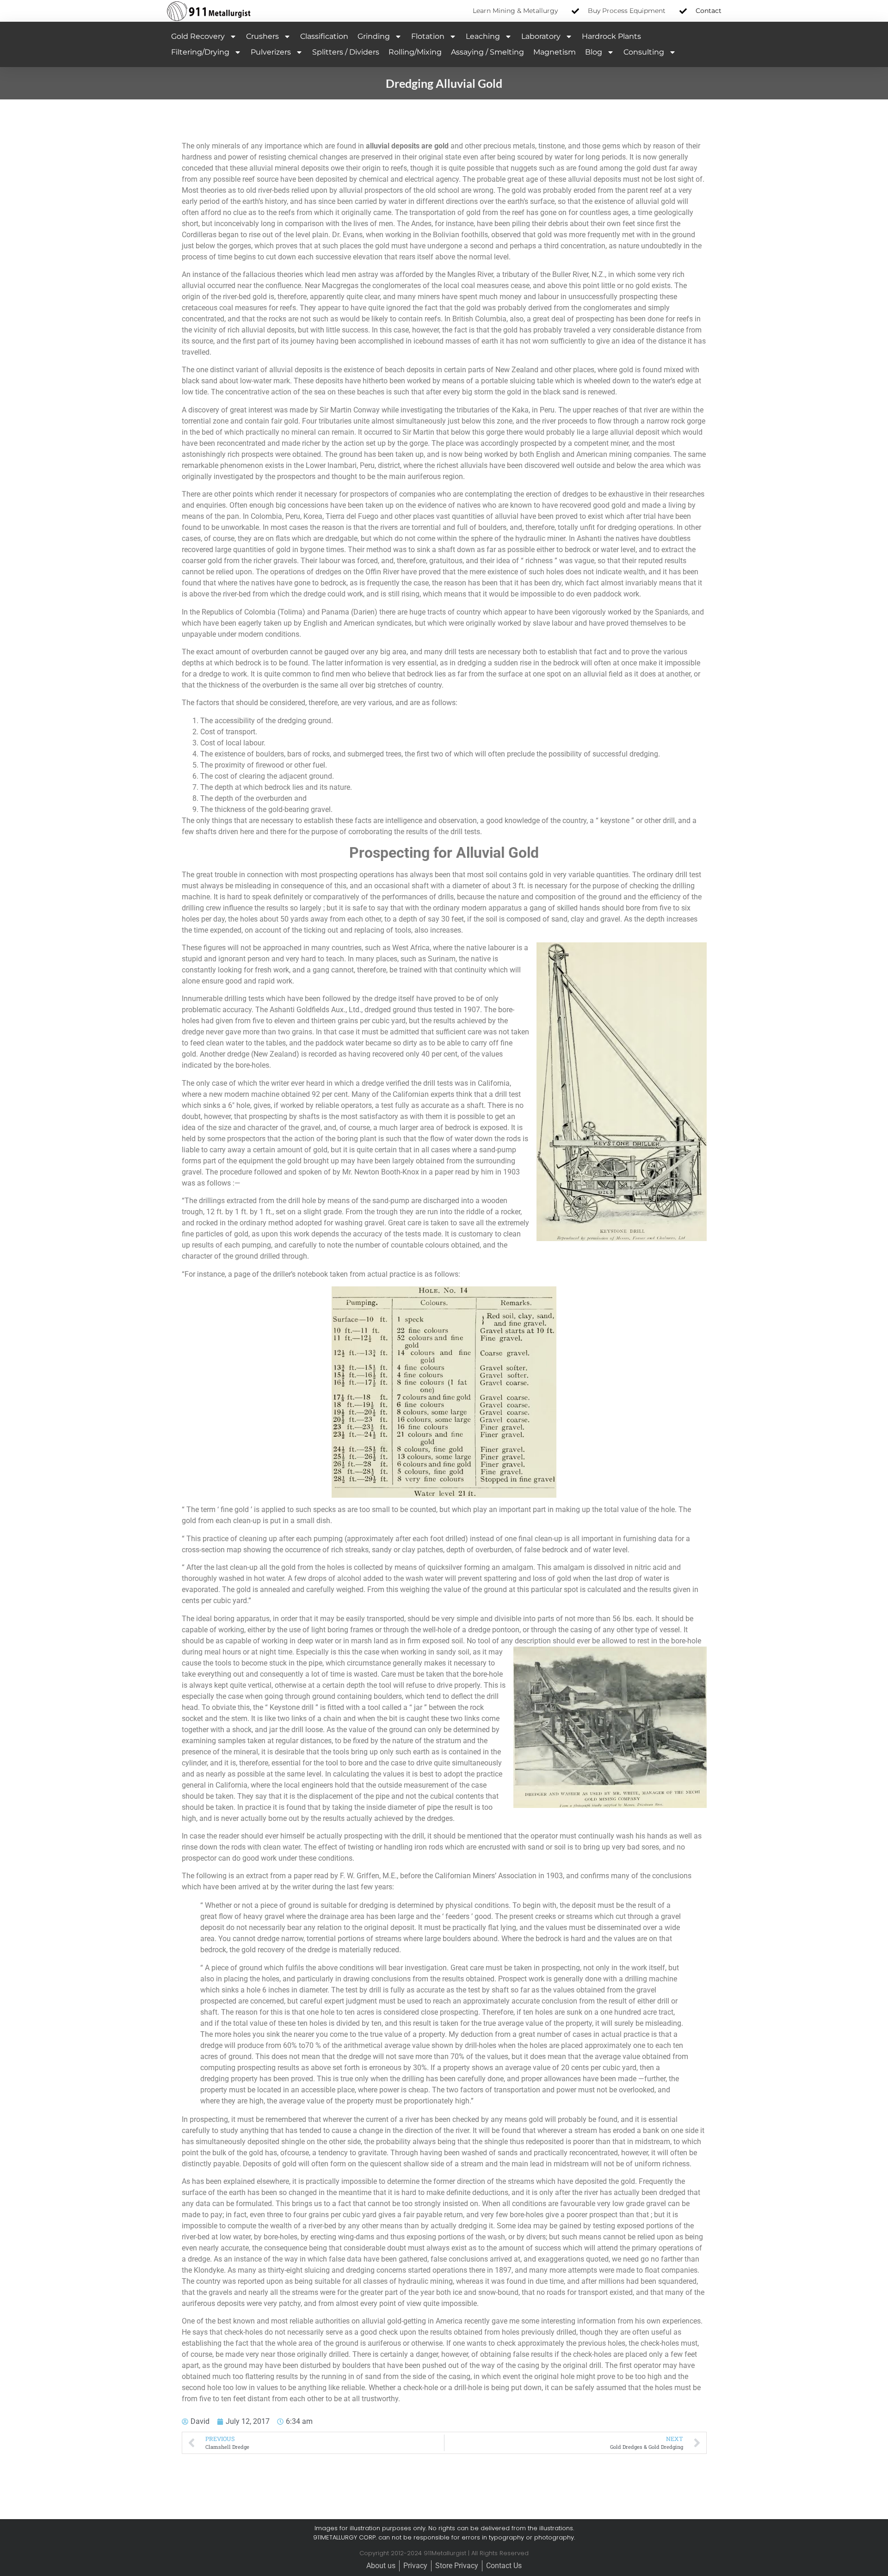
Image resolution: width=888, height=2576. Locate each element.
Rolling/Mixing (415, 52)
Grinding (374, 36)
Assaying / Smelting (487, 52)
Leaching (483, 36)
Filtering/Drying (200, 52)
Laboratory (541, 36)
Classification (324, 36)
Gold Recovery (198, 36)
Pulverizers (271, 52)
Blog (594, 52)
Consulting (644, 52)
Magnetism (555, 52)
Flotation (428, 36)
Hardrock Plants (611, 36)
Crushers (262, 36)
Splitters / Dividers (346, 52)
